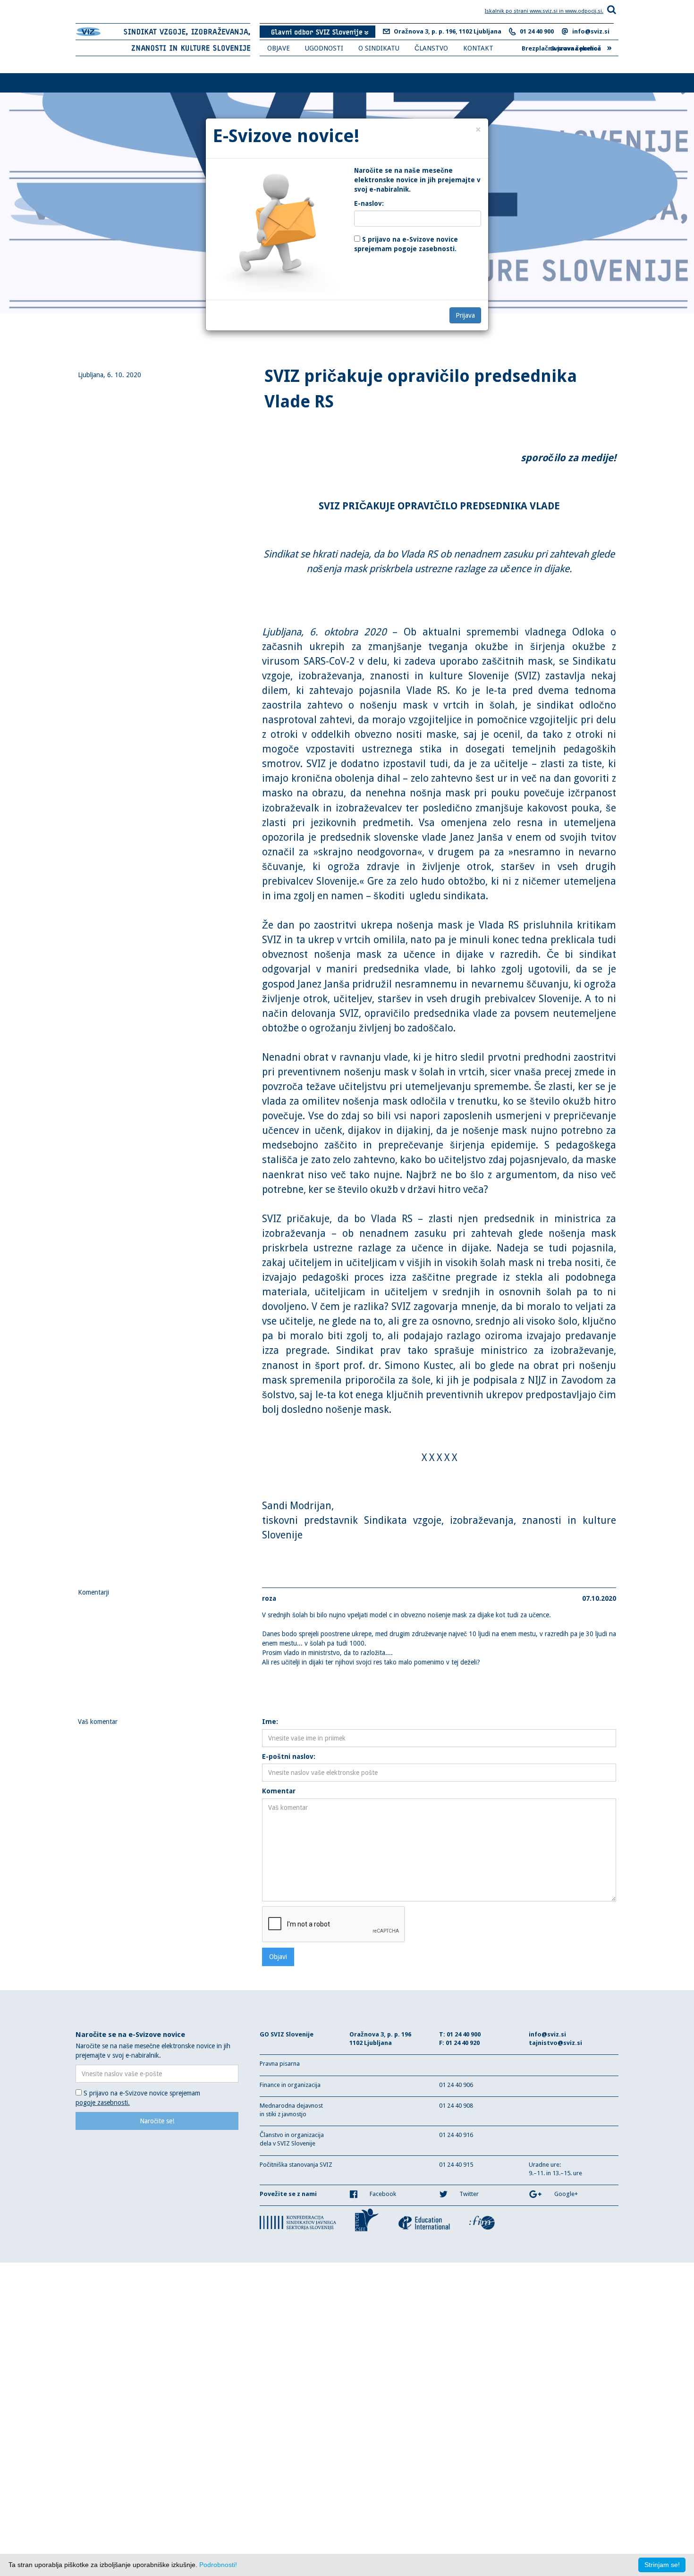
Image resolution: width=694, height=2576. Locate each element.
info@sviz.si (591, 31)
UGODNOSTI (324, 48)
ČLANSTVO (431, 48)
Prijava (465, 315)
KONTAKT (478, 48)
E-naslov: (369, 203)
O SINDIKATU (379, 48)
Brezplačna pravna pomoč (567, 47)
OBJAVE (279, 48)
